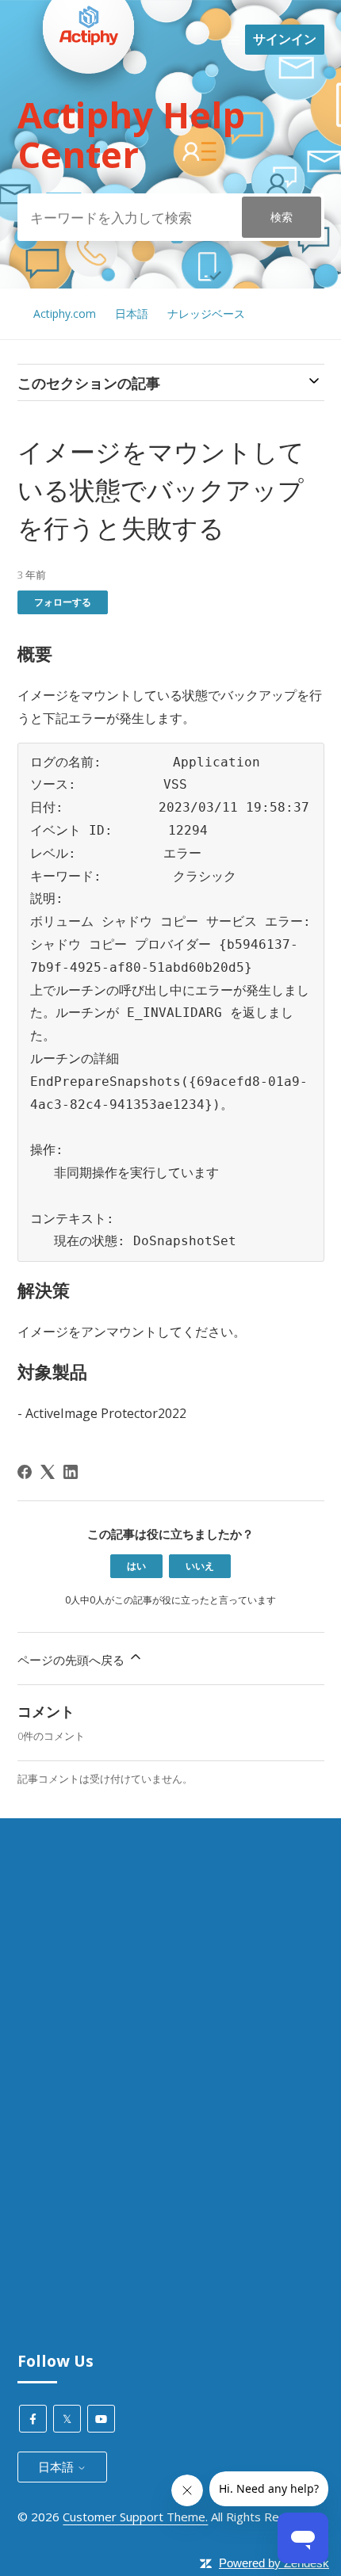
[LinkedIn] (71, 1472)
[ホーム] (89, 104)
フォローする (63, 602)
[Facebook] (25, 1472)
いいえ (200, 1566)
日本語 (132, 313)
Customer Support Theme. (135, 2517)
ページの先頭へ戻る (73, 1660)
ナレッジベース (206, 313)
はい (136, 1566)
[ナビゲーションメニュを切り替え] (234, 40)
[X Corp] (48, 1472)
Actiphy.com (65, 313)
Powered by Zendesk (274, 2563)
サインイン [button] (285, 39)
